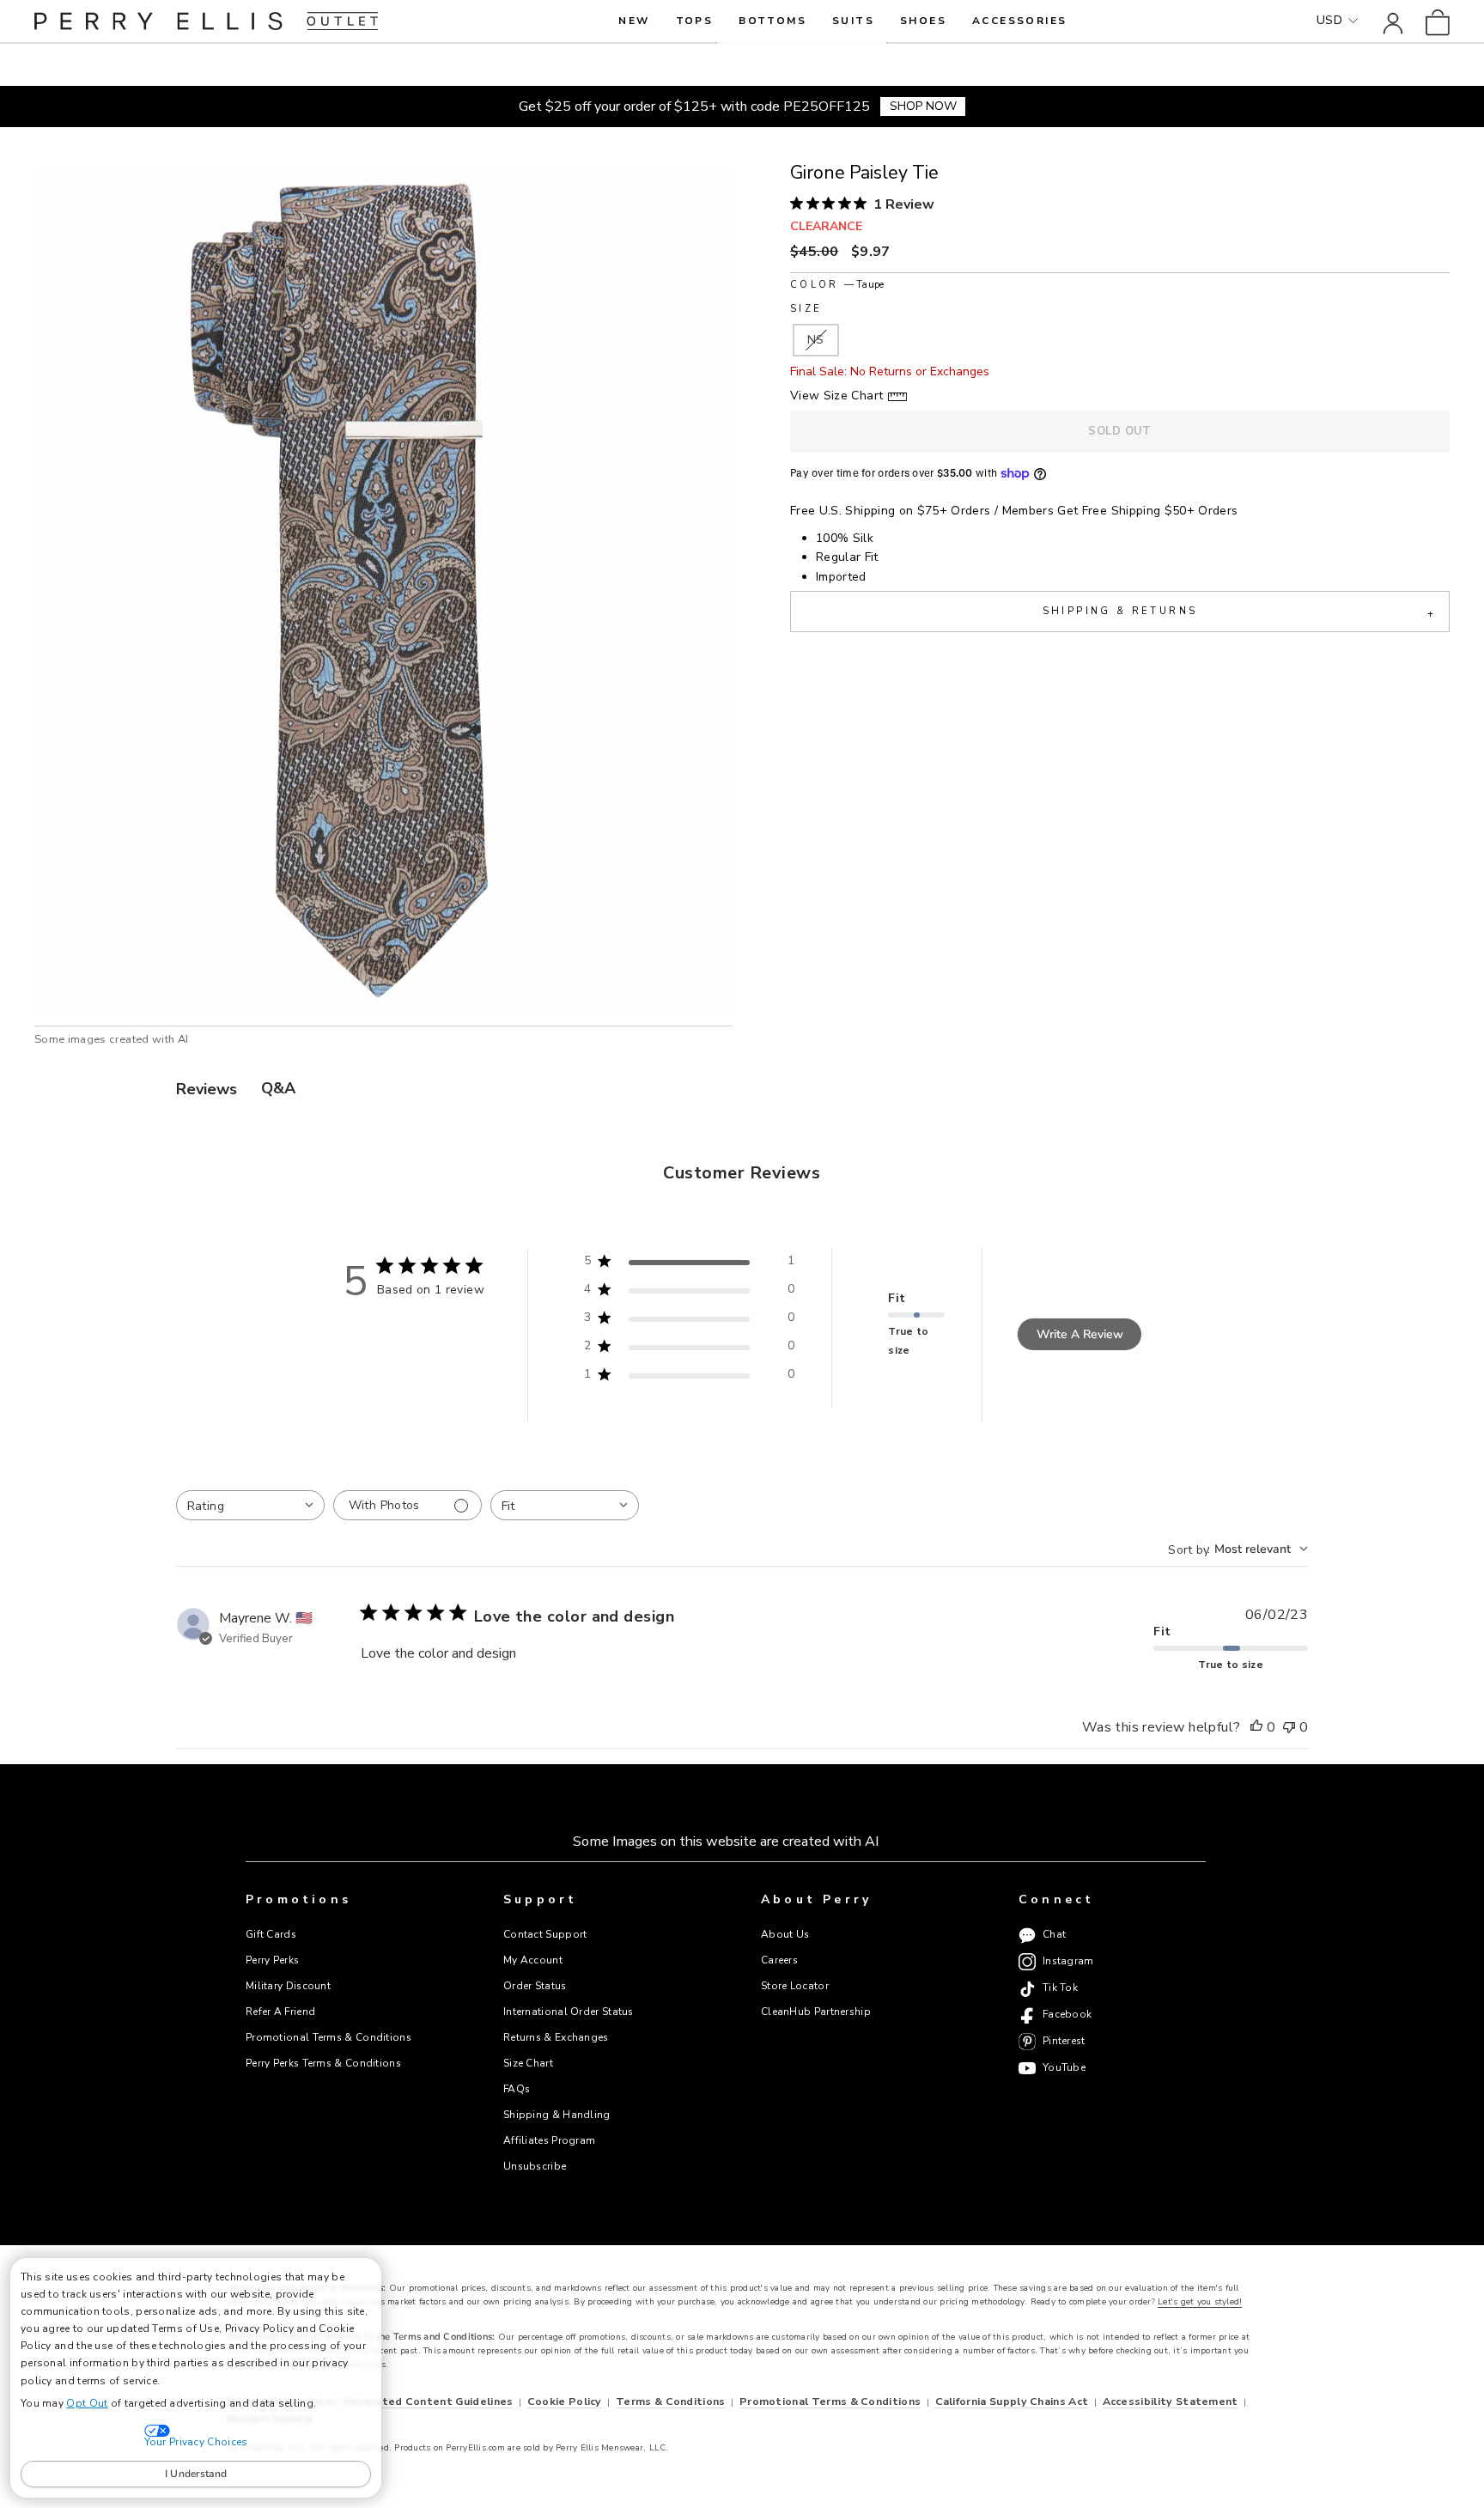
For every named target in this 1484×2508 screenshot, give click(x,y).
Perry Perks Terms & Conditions (323, 2063)
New (634, 21)
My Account (533, 1960)
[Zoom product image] (383, 590)
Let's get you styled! (1200, 2302)
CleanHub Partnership (816, 2012)
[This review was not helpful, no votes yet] (1289, 1728)
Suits (853, 21)
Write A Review (1080, 1334)
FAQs (517, 2089)
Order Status (535, 1986)
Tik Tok (1060, 1988)
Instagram (1068, 1962)
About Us (785, 1934)
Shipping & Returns (1238, 612)
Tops (695, 21)
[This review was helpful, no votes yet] (1256, 1728)
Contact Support (545, 1934)
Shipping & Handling (557, 2115)
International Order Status (569, 2012)
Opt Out (87, 2403)
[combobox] (250, 1505)
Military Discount (288, 1986)
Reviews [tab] (207, 1089)
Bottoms (772, 21)
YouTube (1064, 2068)
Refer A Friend (280, 2012)
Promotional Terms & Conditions (328, 2037)
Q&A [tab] (278, 1088)
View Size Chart (836, 396)
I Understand (196, 2474)
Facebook (1067, 2015)
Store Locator (795, 1986)
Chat (1054, 1935)
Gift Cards (271, 1934)
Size (806, 309)
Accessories (1019, 21)
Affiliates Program (549, 2140)
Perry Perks (272, 1960)
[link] (1438, 21)
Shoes (923, 21)
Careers (779, 1960)
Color (837, 285)
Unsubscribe (535, 2166)
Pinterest (1064, 2042)
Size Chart (528, 2063)
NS (816, 340)
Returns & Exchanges (556, 2037)
